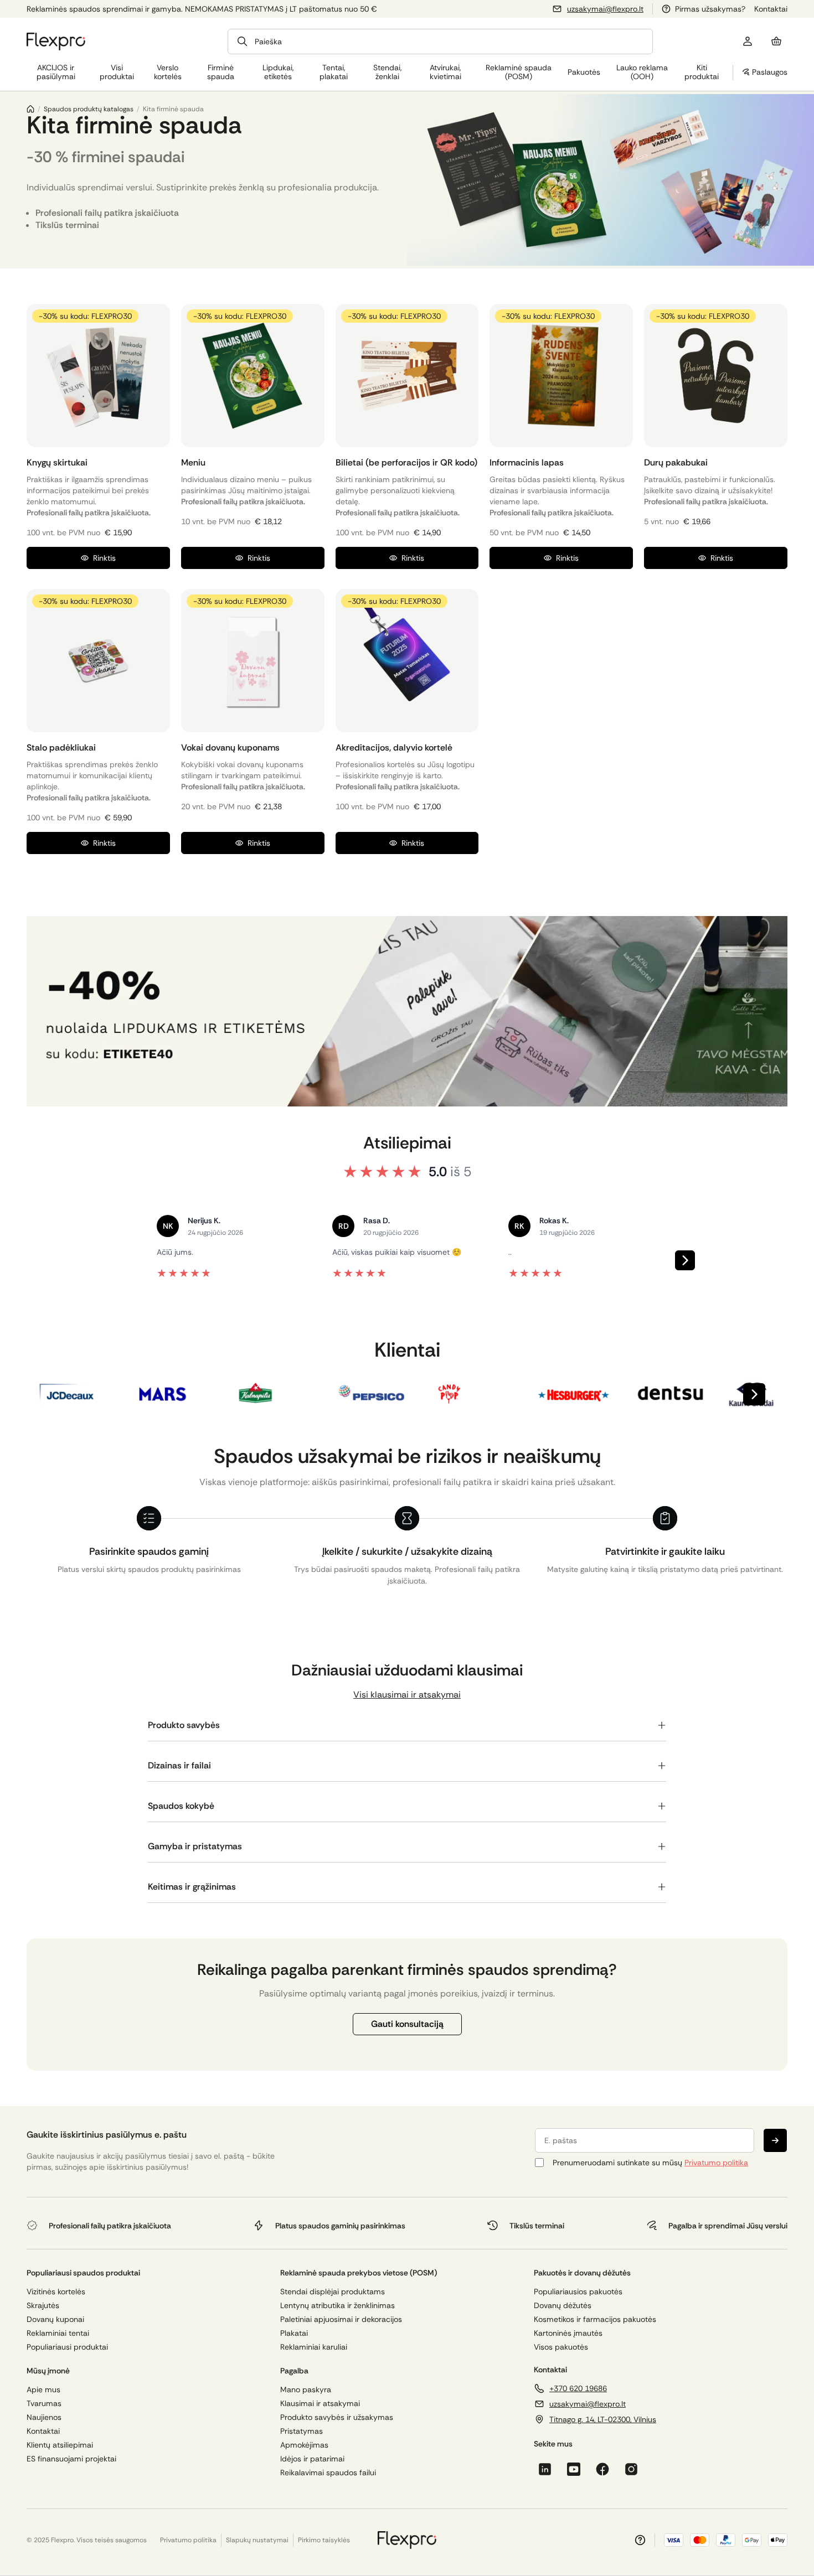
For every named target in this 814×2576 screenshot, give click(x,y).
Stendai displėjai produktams (333, 2292)
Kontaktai (771, 9)
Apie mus (43, 2390)
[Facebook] (602, 2469)
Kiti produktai (702, 72)
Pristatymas (302, 2431)
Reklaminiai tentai (58, 2333)
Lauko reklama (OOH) (642, 72)
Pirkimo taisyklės (324, 2540)
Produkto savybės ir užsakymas (337, 2417)
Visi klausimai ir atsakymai (407, 1695)
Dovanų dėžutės (563, 2306)
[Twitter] (631, 2469)
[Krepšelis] (776, 42)
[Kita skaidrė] (685, 1260)
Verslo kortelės (168, 72)
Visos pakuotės (561, 2347)
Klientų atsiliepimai (60, 2445)
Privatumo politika (716, 2163)
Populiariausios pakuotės (578, 2292)
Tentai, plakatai (334, 72)
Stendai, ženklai (387, 72)
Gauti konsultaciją (407, 2024)
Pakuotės (584, 72)
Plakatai (294, 2333)
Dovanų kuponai (55, 2319)
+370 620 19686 (578, 2388)
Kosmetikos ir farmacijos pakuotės (595, 2319)
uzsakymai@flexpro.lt (605, 9)
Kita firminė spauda (173, 109)
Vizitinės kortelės (56, 2292)
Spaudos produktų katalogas (89, 109)
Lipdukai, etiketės (278, 72)
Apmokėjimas (304, 2445)
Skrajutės (43, 2306)
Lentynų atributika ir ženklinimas (338, 2306)
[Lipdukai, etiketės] (407, 1011)
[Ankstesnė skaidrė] (129, 1260)
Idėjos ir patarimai (312, 2459)
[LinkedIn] (545, 2469)
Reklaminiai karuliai (314, 2347)
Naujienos (44, 2417)
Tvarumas (44, 2404)
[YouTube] (574, 2469)
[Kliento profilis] (748, 42)
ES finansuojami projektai (71, 2459)
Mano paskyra (306, 2390)
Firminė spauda (221, 72)
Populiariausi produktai (67, 2347)
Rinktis (104, 558)
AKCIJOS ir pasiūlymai (56, 72)
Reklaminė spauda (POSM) (519, 72)
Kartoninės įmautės (568, 2333)
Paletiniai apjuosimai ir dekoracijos (341, 2319)
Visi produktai (117, 72)
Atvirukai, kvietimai (445, 72)
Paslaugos (770, 72)
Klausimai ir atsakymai (320, 2404)
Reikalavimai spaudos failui (328, 2473)
